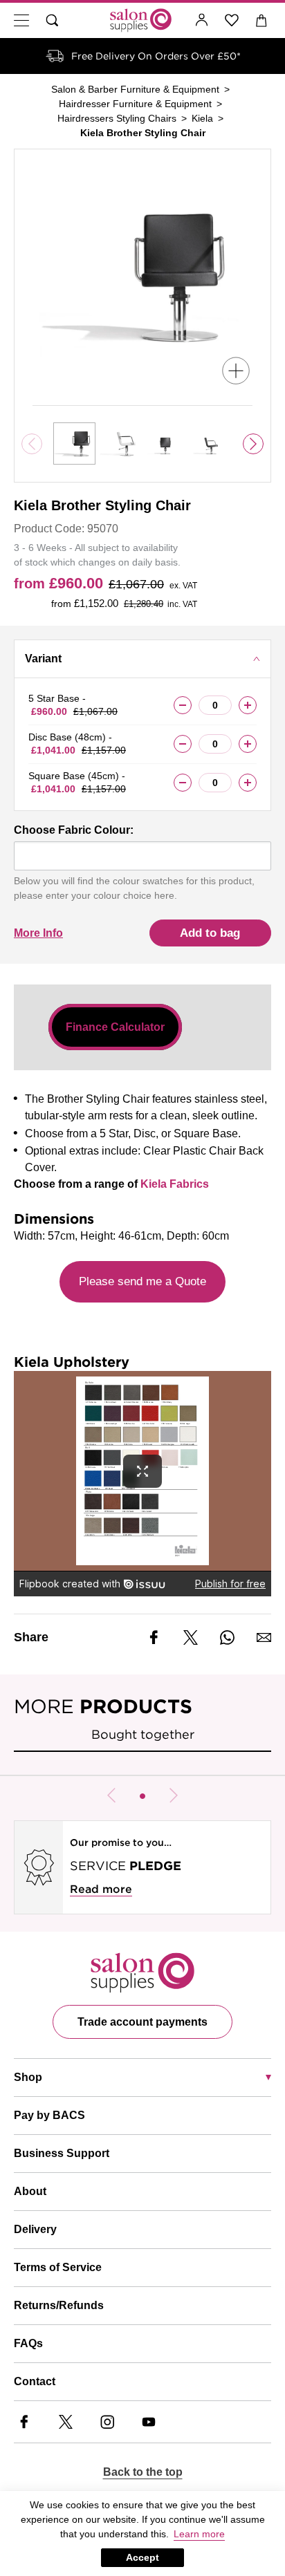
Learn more (199, 2534)
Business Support (62, 2153)
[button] (142, 1796)
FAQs (28, 2343)
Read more (101, 1889)
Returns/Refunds (59, 2305)
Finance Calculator (115, 1027)
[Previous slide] (111, 1795)
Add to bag (210, 933)
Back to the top (143, 2472)
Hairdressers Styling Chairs (117, 118)
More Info (38, 933)
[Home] (141, 20)
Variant (43, 659)
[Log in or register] (202, 20)
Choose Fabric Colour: (74, 830)
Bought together (143, 1734)
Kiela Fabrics (175, 1184)
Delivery (35, 2229)
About (30, 2191)
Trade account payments (142, 2022)
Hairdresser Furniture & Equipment (135, 104)
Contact (35, 2381)
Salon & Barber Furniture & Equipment (135, 89)
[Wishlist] (232, 20)
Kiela (202, 118)
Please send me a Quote (142, 1281)
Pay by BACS (49, 2115)
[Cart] (262, 20)
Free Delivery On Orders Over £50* (156, 56)
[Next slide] (253, 444)
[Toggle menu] (21, 20)
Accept (142, 2557)
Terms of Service (58, 2267)
